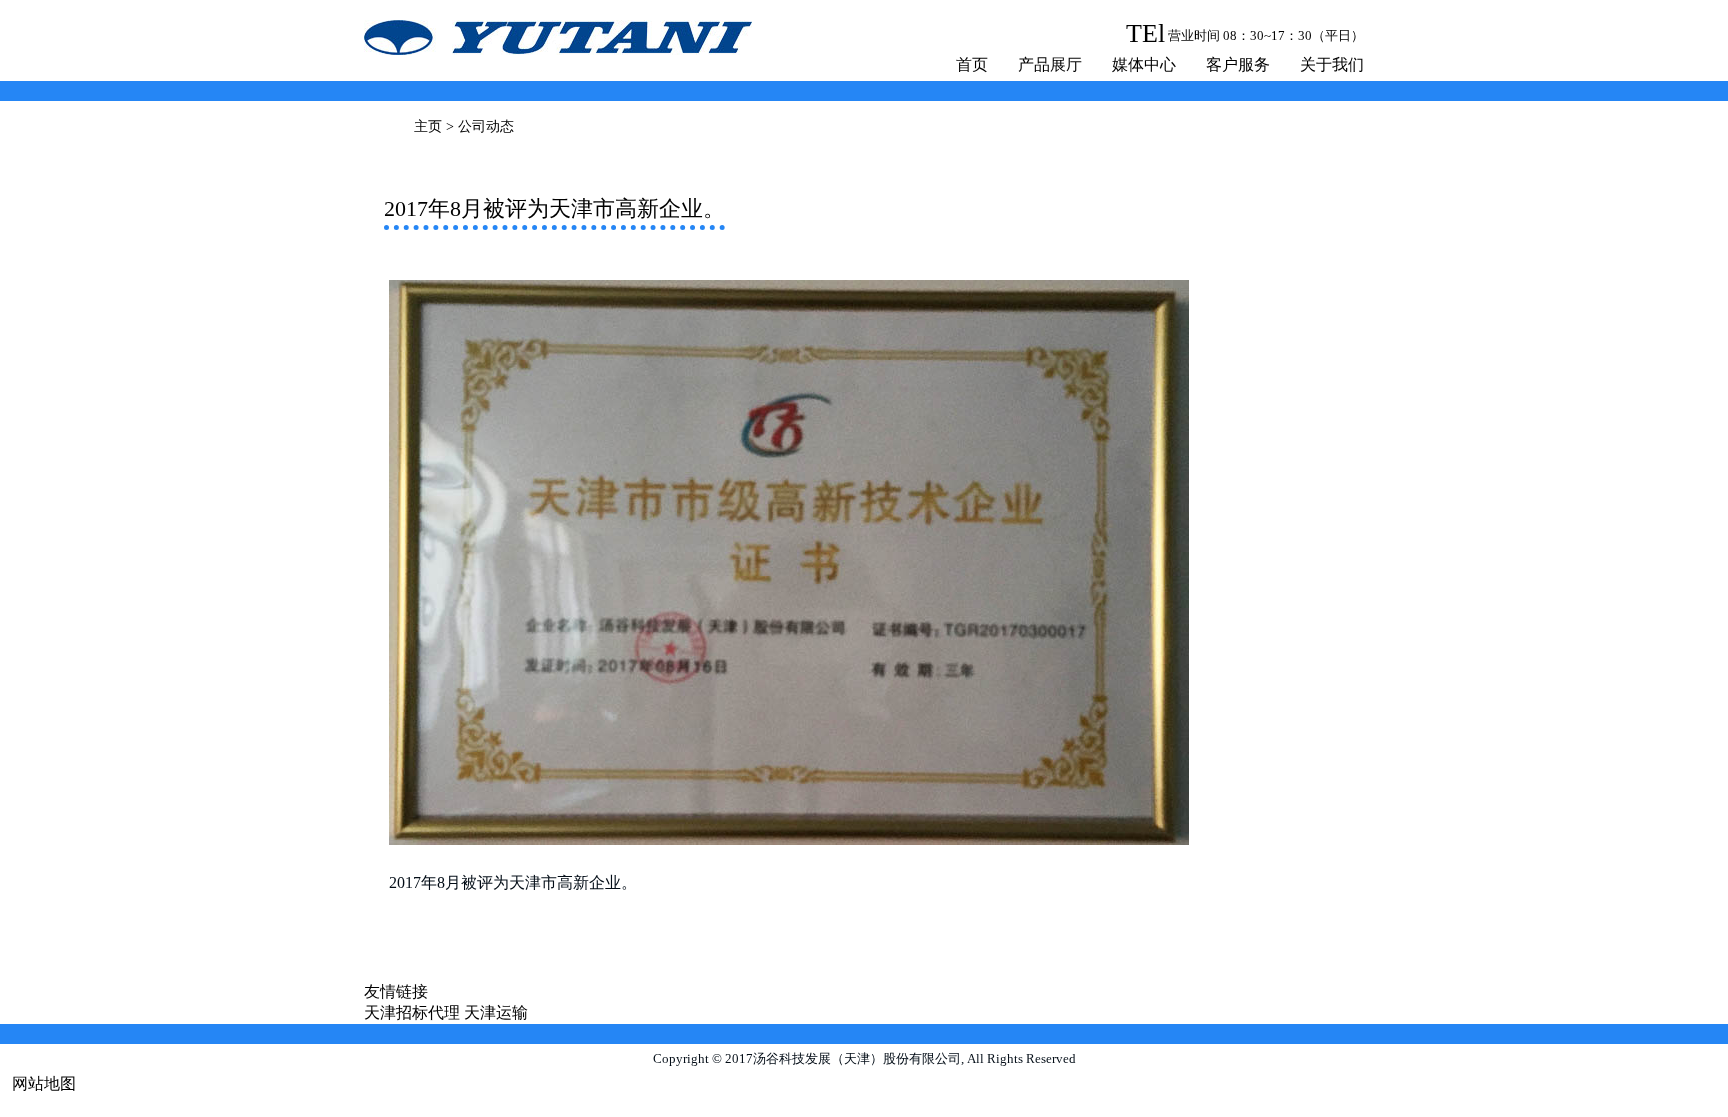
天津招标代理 (412, 1012)
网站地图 (44, 1083)
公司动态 (486, 126)
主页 (428, 126)
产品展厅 (1050, 64)
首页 (972, 64)
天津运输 (496, 1012)
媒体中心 (1144, 64)
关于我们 (1332, 64)
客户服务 (1238, 64)
